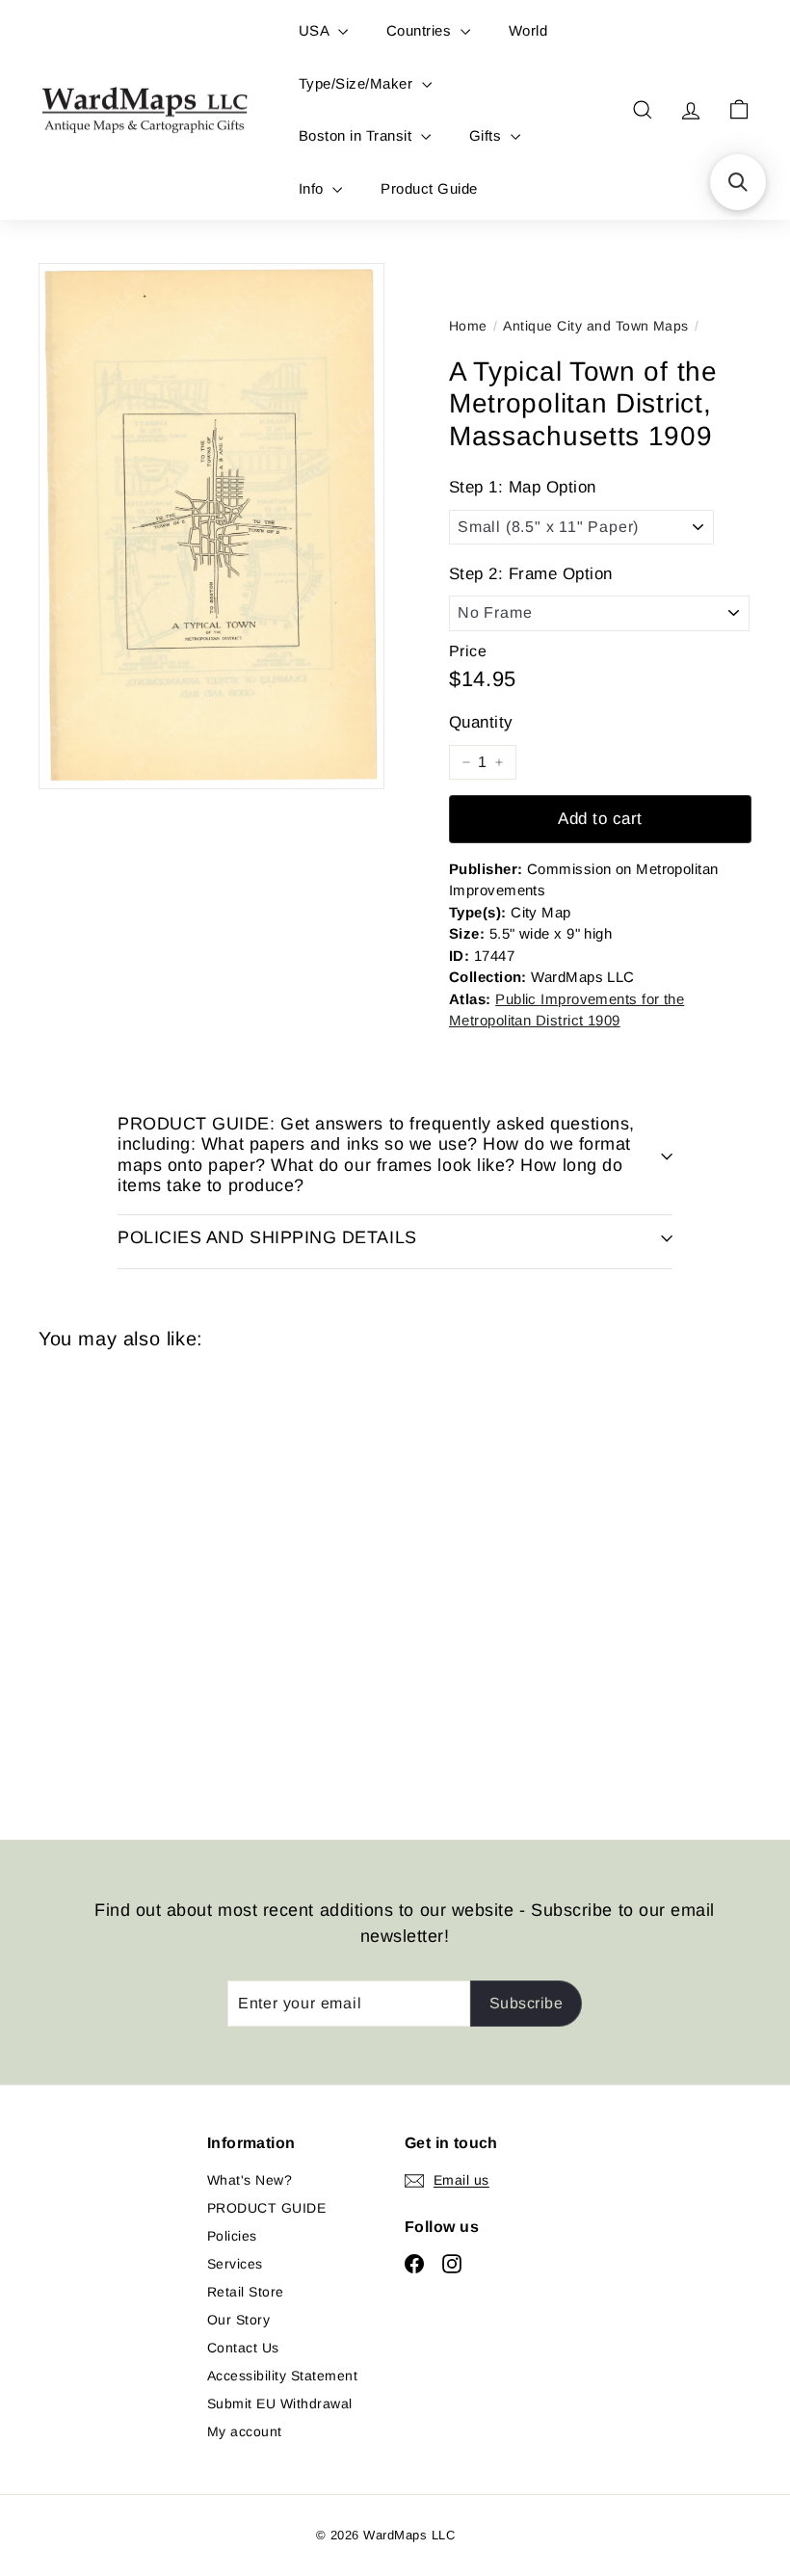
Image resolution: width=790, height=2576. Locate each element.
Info (313, 188)
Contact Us (243, 2348)
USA (316, 30)
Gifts (487, 135)
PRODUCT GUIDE (266, 2208)
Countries (421, 30)
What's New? (250, 2180)
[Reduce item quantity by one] (466, 762)
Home (468, 326)
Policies (232, 2236)
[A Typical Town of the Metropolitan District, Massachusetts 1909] (90, 1580)
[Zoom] (211, 526)
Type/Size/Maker (358, 83)
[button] (738, 182)
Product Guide (429, 188)
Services (235, 2264)
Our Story (238, 2320)
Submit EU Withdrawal (280, 2403)
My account (245, 2431)
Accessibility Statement (282, 2376)
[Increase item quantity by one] (499, 762)
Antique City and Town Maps (595, 326)
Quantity (481, 722)
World (528, 30)
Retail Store (246, 2292)
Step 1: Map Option (523, 487)
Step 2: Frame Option (531, 574)
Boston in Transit (357, 135)
